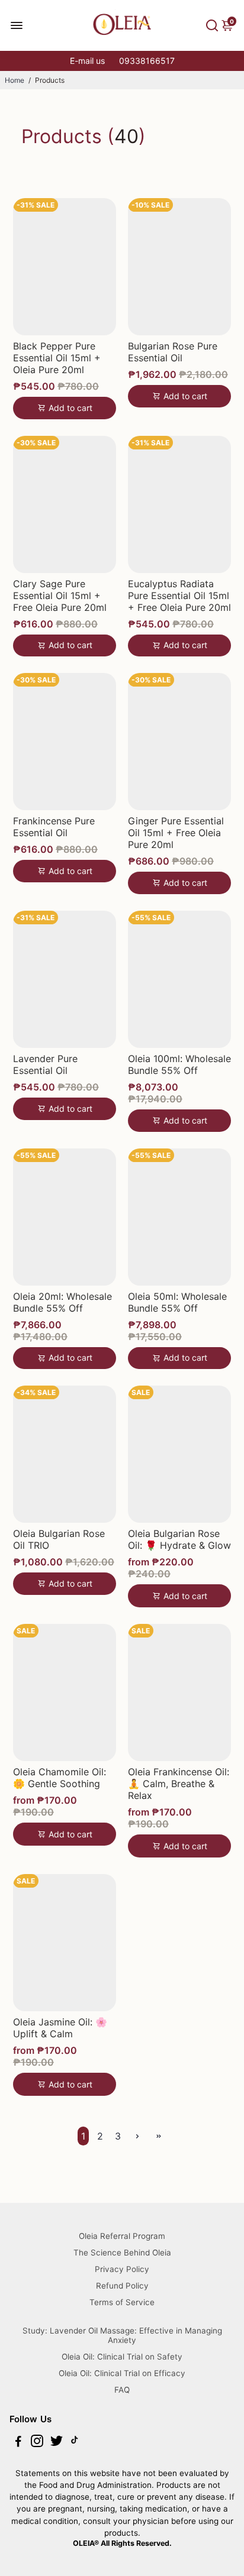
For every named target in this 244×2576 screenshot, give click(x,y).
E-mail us (87, 61)
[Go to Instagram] (37, 2443)
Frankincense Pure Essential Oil (54, 827)
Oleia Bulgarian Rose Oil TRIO (59, 1539)
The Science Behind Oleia (122, 2253)
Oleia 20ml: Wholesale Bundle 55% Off (62, 1302)
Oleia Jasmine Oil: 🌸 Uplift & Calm (60, 2028)
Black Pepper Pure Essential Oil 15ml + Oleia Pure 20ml (57, 358)
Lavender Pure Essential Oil (45, 1064)
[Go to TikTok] (75, 2443)
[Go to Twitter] (57, 2443)
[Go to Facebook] (18, 2443)
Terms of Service (122, 2302)
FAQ (122, 2390)
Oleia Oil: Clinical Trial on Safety (122, 2357)
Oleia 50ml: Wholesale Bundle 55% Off (177, 1302)
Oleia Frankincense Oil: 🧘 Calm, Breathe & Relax (179, 1784)
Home (15, 80)
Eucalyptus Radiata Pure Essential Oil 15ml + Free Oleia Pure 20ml (179, 596)
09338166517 (147, 61)
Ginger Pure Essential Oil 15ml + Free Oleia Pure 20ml (176, 833)
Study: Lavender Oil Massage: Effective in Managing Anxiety (122, 2335)
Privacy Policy (122, 2269)
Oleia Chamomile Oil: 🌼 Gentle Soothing (60, 1778)
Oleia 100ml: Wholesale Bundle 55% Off (179, 1064)
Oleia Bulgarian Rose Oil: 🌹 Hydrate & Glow (179, 1539)
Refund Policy (122, 2286)
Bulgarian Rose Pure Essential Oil (173, 352)
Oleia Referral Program (122, 2236)
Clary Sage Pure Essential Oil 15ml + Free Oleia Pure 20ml (60, 596)
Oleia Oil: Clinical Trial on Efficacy (122, 2373)
